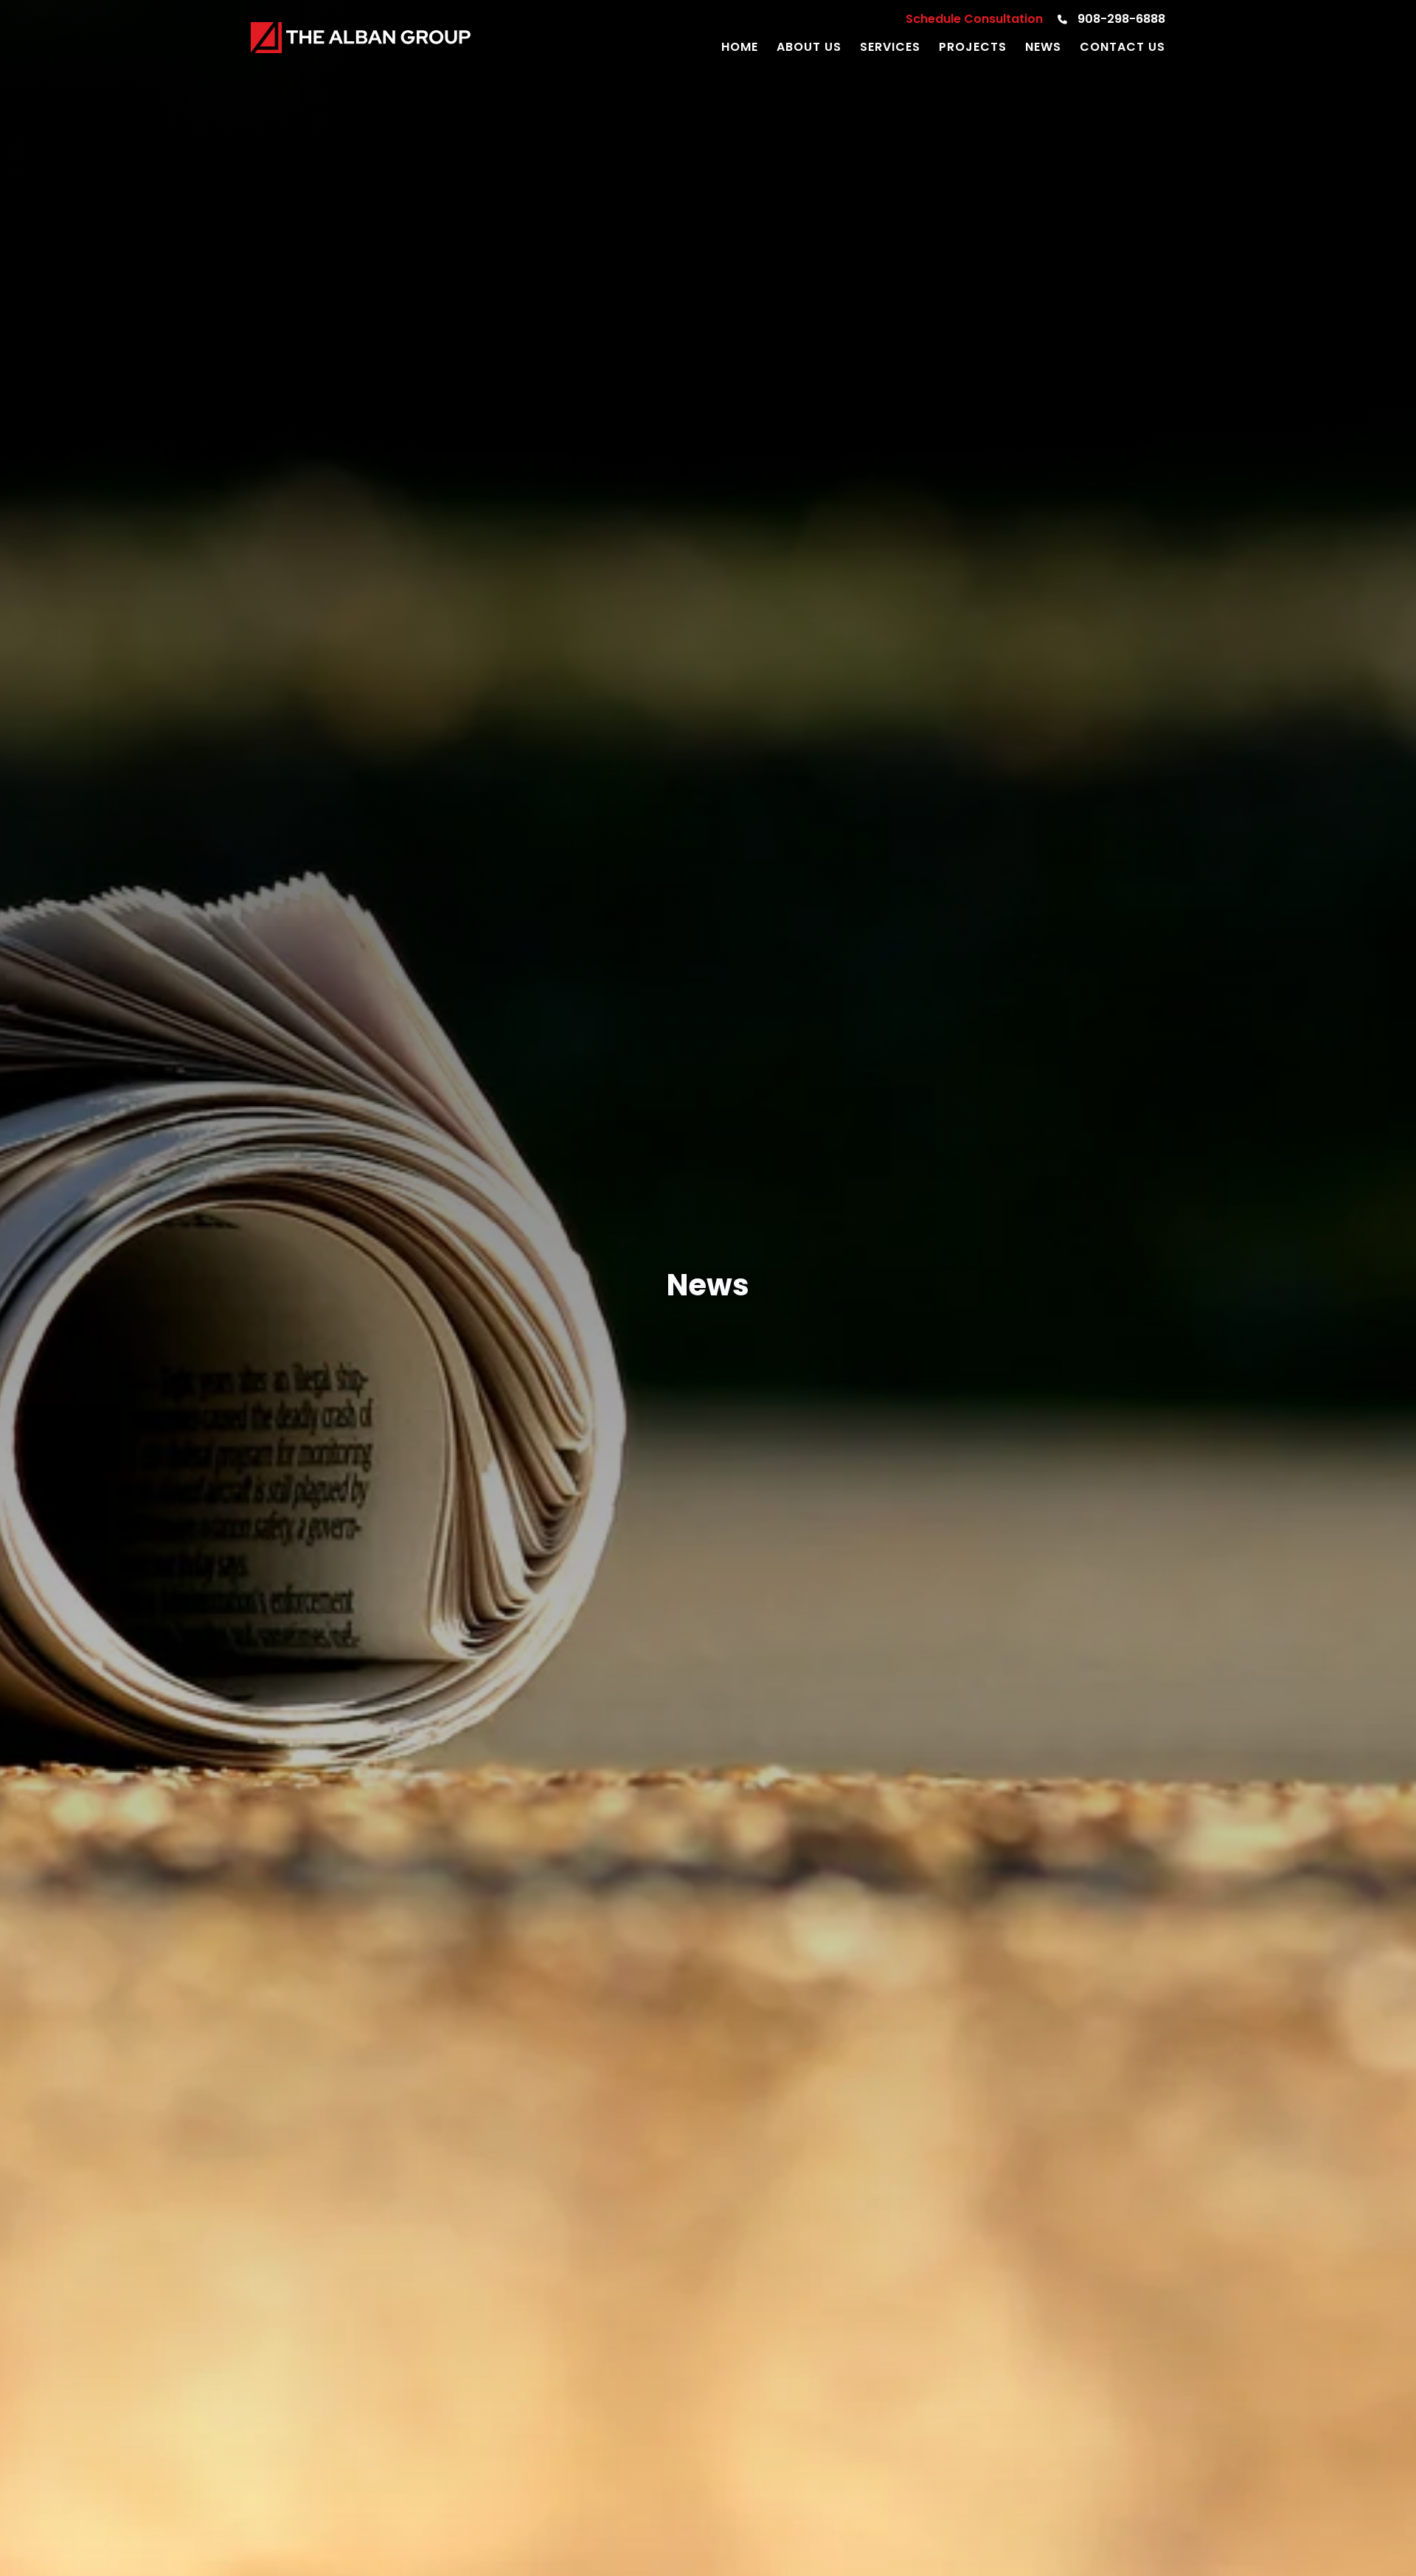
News (1043, 48)
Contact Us (1122, 48)
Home (740, 48)
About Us (809, 48)
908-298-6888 (1120, 20)
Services (890, 48)
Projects (973, 48)
